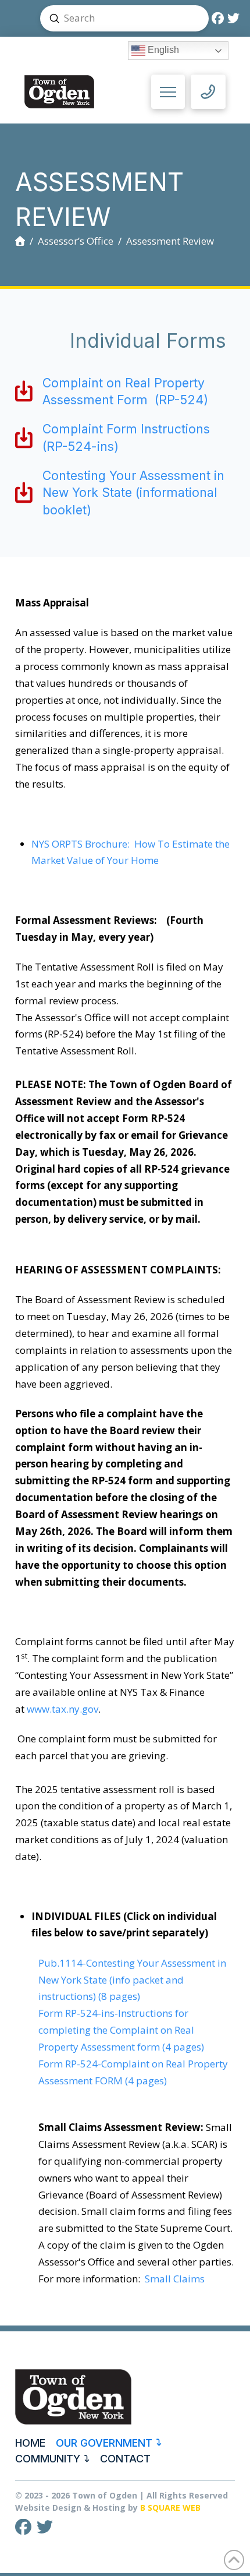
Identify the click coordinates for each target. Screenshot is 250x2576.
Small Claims (175, 2279)
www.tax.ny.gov (63, 1709)
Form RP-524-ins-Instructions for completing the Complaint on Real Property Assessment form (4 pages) (121, 2030)
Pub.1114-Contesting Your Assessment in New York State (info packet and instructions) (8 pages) (132, 1980)
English (162, 50)
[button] (168, 92)
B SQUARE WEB (170, 2508)
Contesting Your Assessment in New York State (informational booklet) (133, 493)
